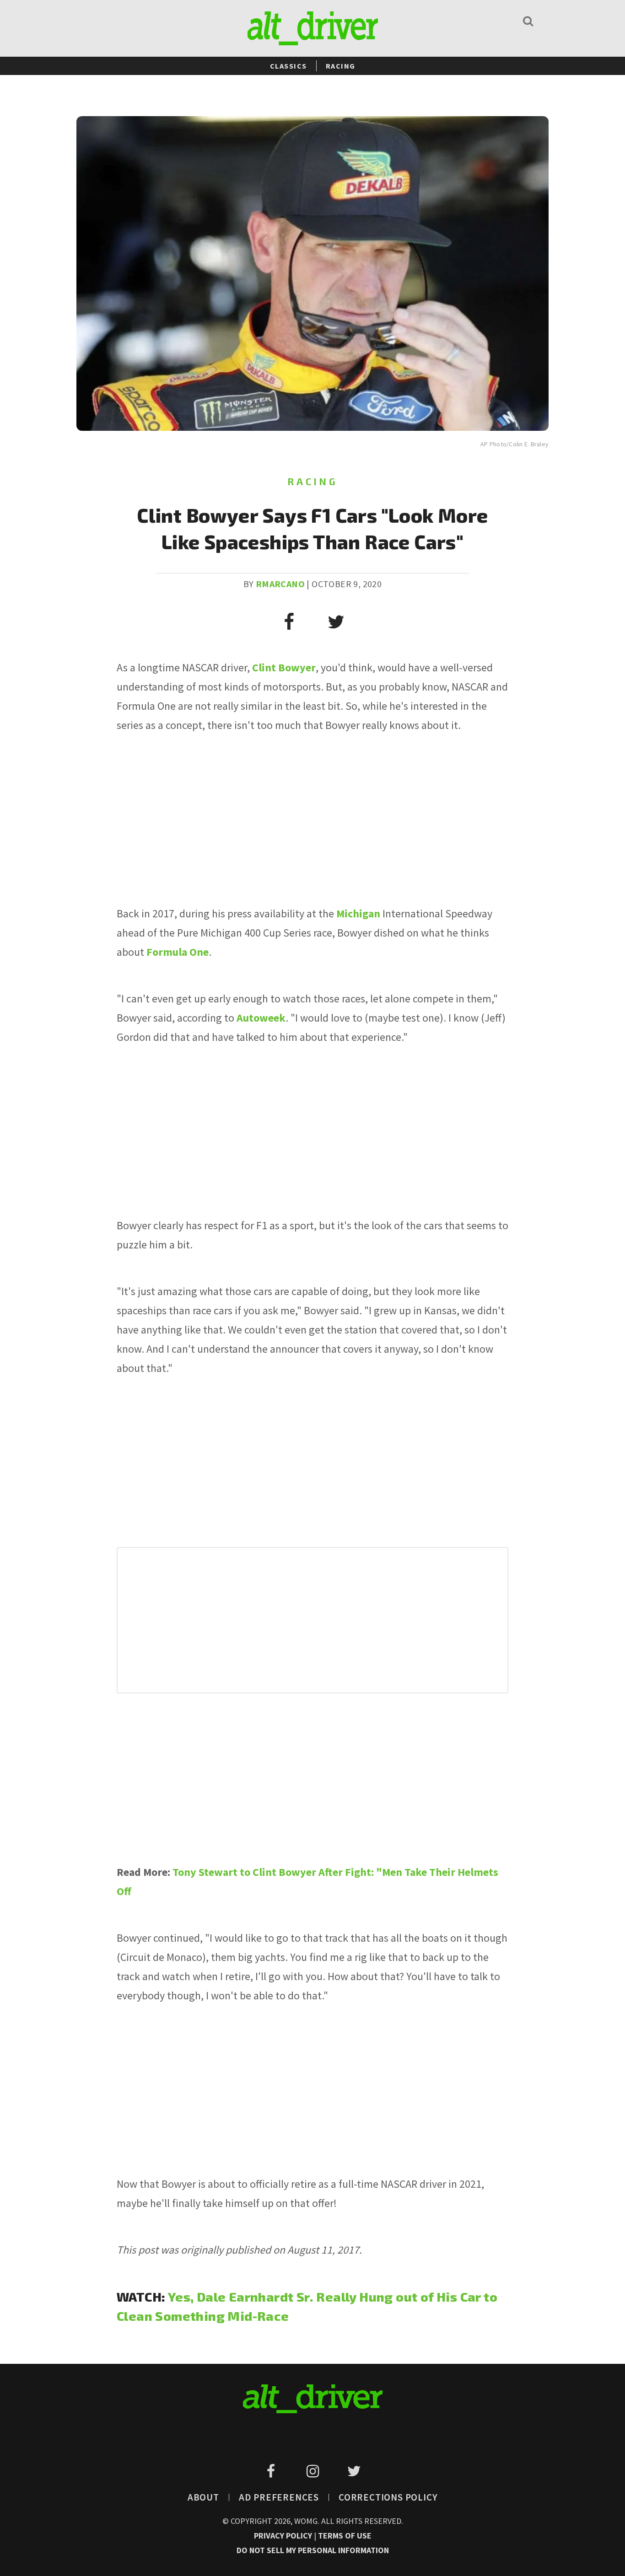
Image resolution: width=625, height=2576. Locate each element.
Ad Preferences (279, 2497)
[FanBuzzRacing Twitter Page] (354, 2471)
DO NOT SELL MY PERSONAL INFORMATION (313, 2550)
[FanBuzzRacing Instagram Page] (314, 2471)
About (203, 2497)
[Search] (528, 21)
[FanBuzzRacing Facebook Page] (272, 2471)
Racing (341, 66)
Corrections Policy (388, 2497)
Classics (288, 66)
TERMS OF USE (345, 2536)
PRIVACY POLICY (284, 2536)
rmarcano (280, 584)
